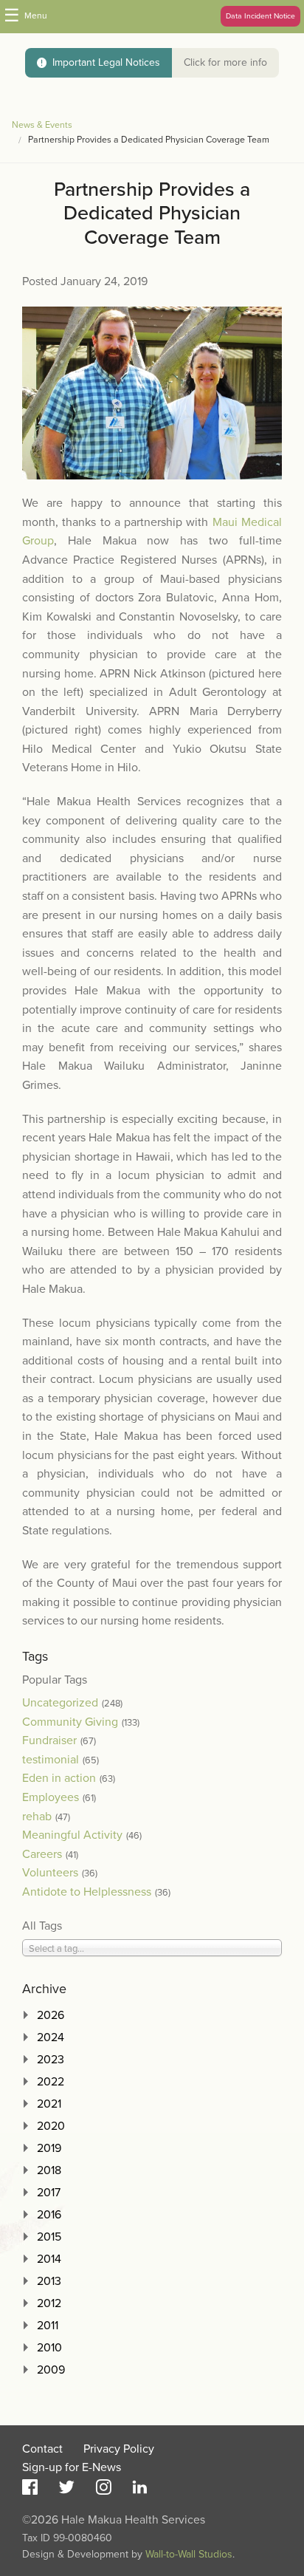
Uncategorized (60, 1703)
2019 (49, 2148)
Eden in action (59, 1778)
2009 (51, 2370)
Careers (42, 1854)
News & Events (42, 125)
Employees (51, 1797)
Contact (42, 2449)
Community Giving (70, 1722)
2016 (49, 2215)
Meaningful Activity (72, 1835)
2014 (49, 2259)
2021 (49, 2104)
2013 (49, 2281)
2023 (51, 2060)
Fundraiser (49, 1740)
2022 (51, 2082)
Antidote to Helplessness (87, 1892)
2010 (49, 2348)
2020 (51, 2126)
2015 (49, 2237)
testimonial (51, 1760)
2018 (49, 2170)
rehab (37, 1817)
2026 (51, 2015)
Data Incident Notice (260, 16)
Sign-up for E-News (72, 2467)
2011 (48, 2326)
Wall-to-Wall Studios (189, 2554)
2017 (49, 2193)
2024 (51, 2037)
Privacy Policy (119, 2449)
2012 (49, 2303)
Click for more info (225, 62)
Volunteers (50, 1873)
